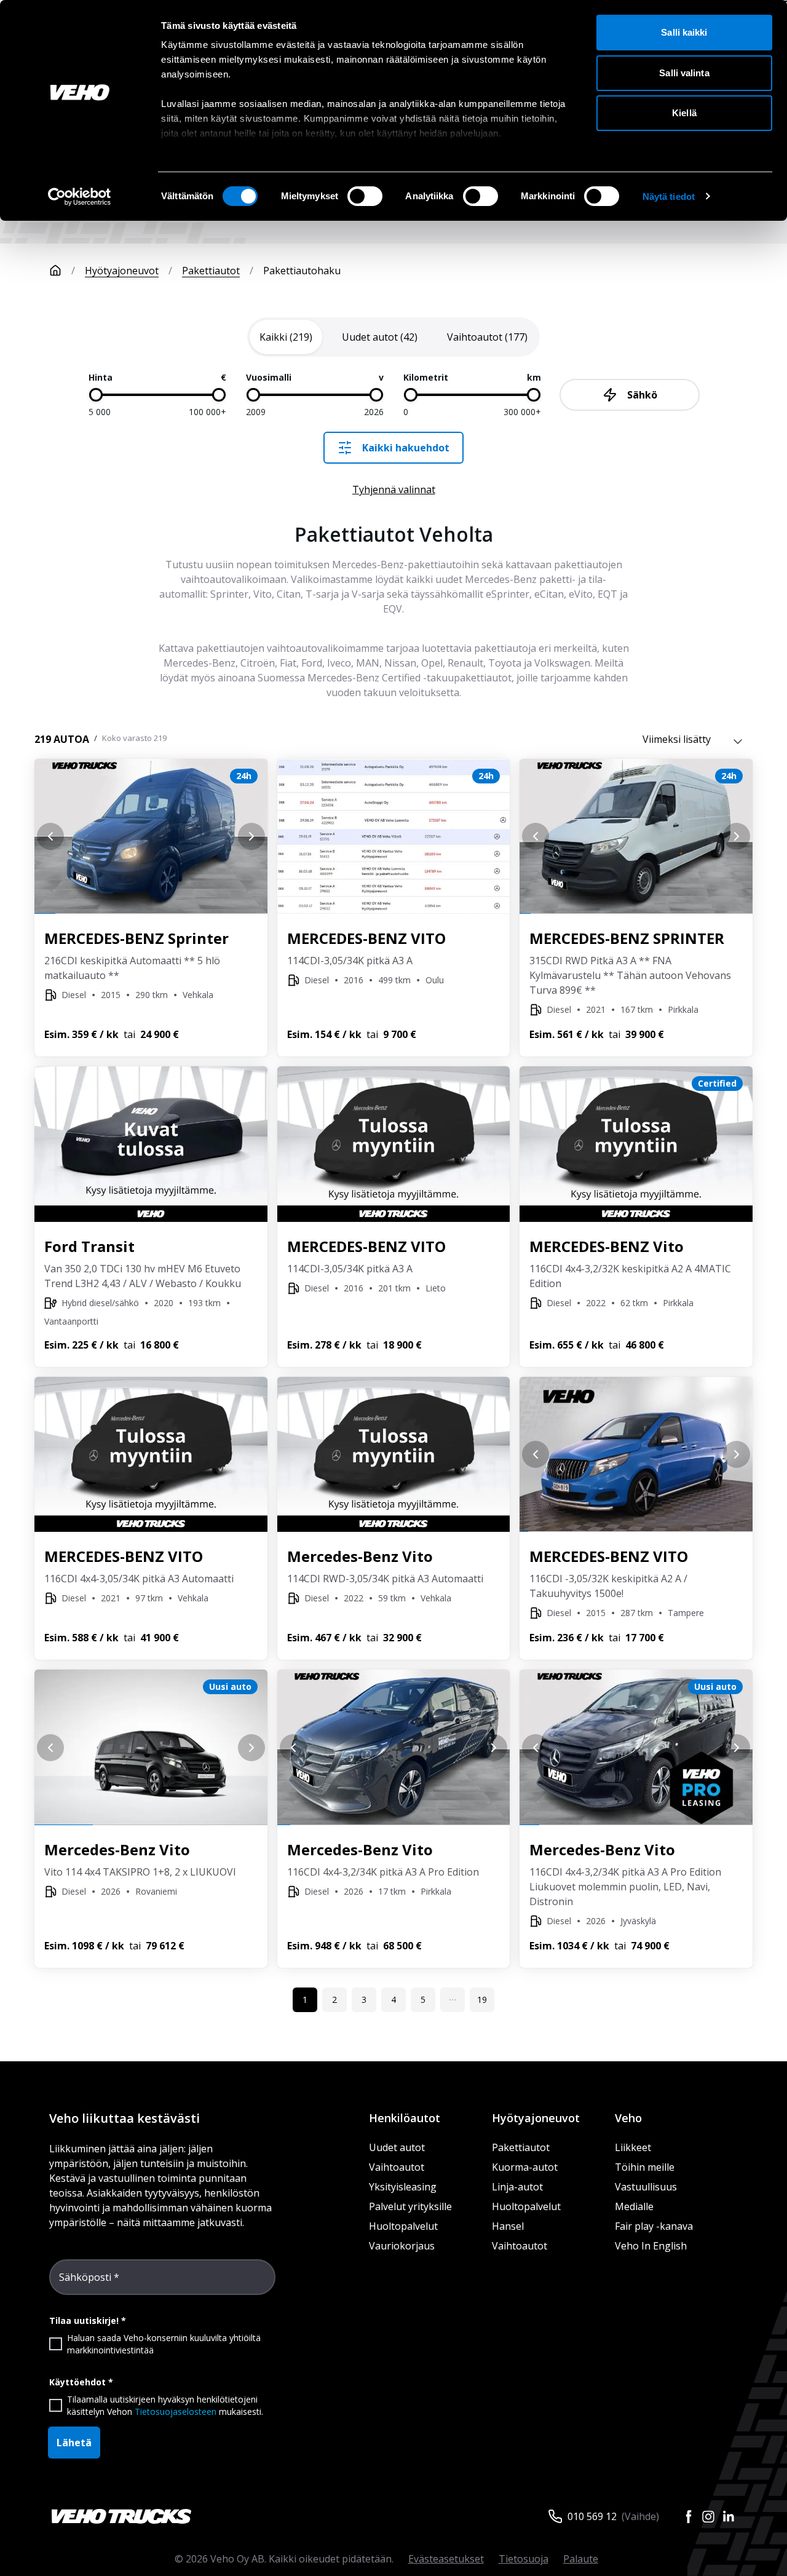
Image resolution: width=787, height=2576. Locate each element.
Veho (628, 2118)
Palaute (581, 2559)
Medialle (634, 2206)
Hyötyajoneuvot (122, 271)
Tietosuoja (524, 2559)
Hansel (508, 2226)
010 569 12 (592, 2516)
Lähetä (74, 2443)
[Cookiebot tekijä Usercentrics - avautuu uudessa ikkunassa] (80, 197)
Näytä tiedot (669, 196)
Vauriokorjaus (402, 2246)
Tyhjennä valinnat (394, 489)
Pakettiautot (211, 271)
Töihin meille (645, 2167)
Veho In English (651, 2246)
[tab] (286, 337)
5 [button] (423, 1999)
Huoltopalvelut (403, 2226)
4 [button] (393, 1999)
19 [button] (482, 1999)
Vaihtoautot (397, 2167)
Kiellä (684, 113)
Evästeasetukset (446, 2559)
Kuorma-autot (525, 2167)
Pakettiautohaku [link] (302, 271)
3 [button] (364, 1999)
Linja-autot (517, 2187)
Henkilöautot (405, 2118)
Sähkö (642, 395)
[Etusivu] (55, 271)
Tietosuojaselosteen (176, 2412)
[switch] (365, 196)
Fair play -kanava (654, 2226)
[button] (453, 2000)
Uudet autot (397, 2147)
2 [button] (334, 1999)
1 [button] (305, 1999)
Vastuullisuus (646, 2187)
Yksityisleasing (403, 2187)
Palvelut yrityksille (410, 2206)
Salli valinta (684, 73)
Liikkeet (633, 2147)
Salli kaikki (684, 32)
